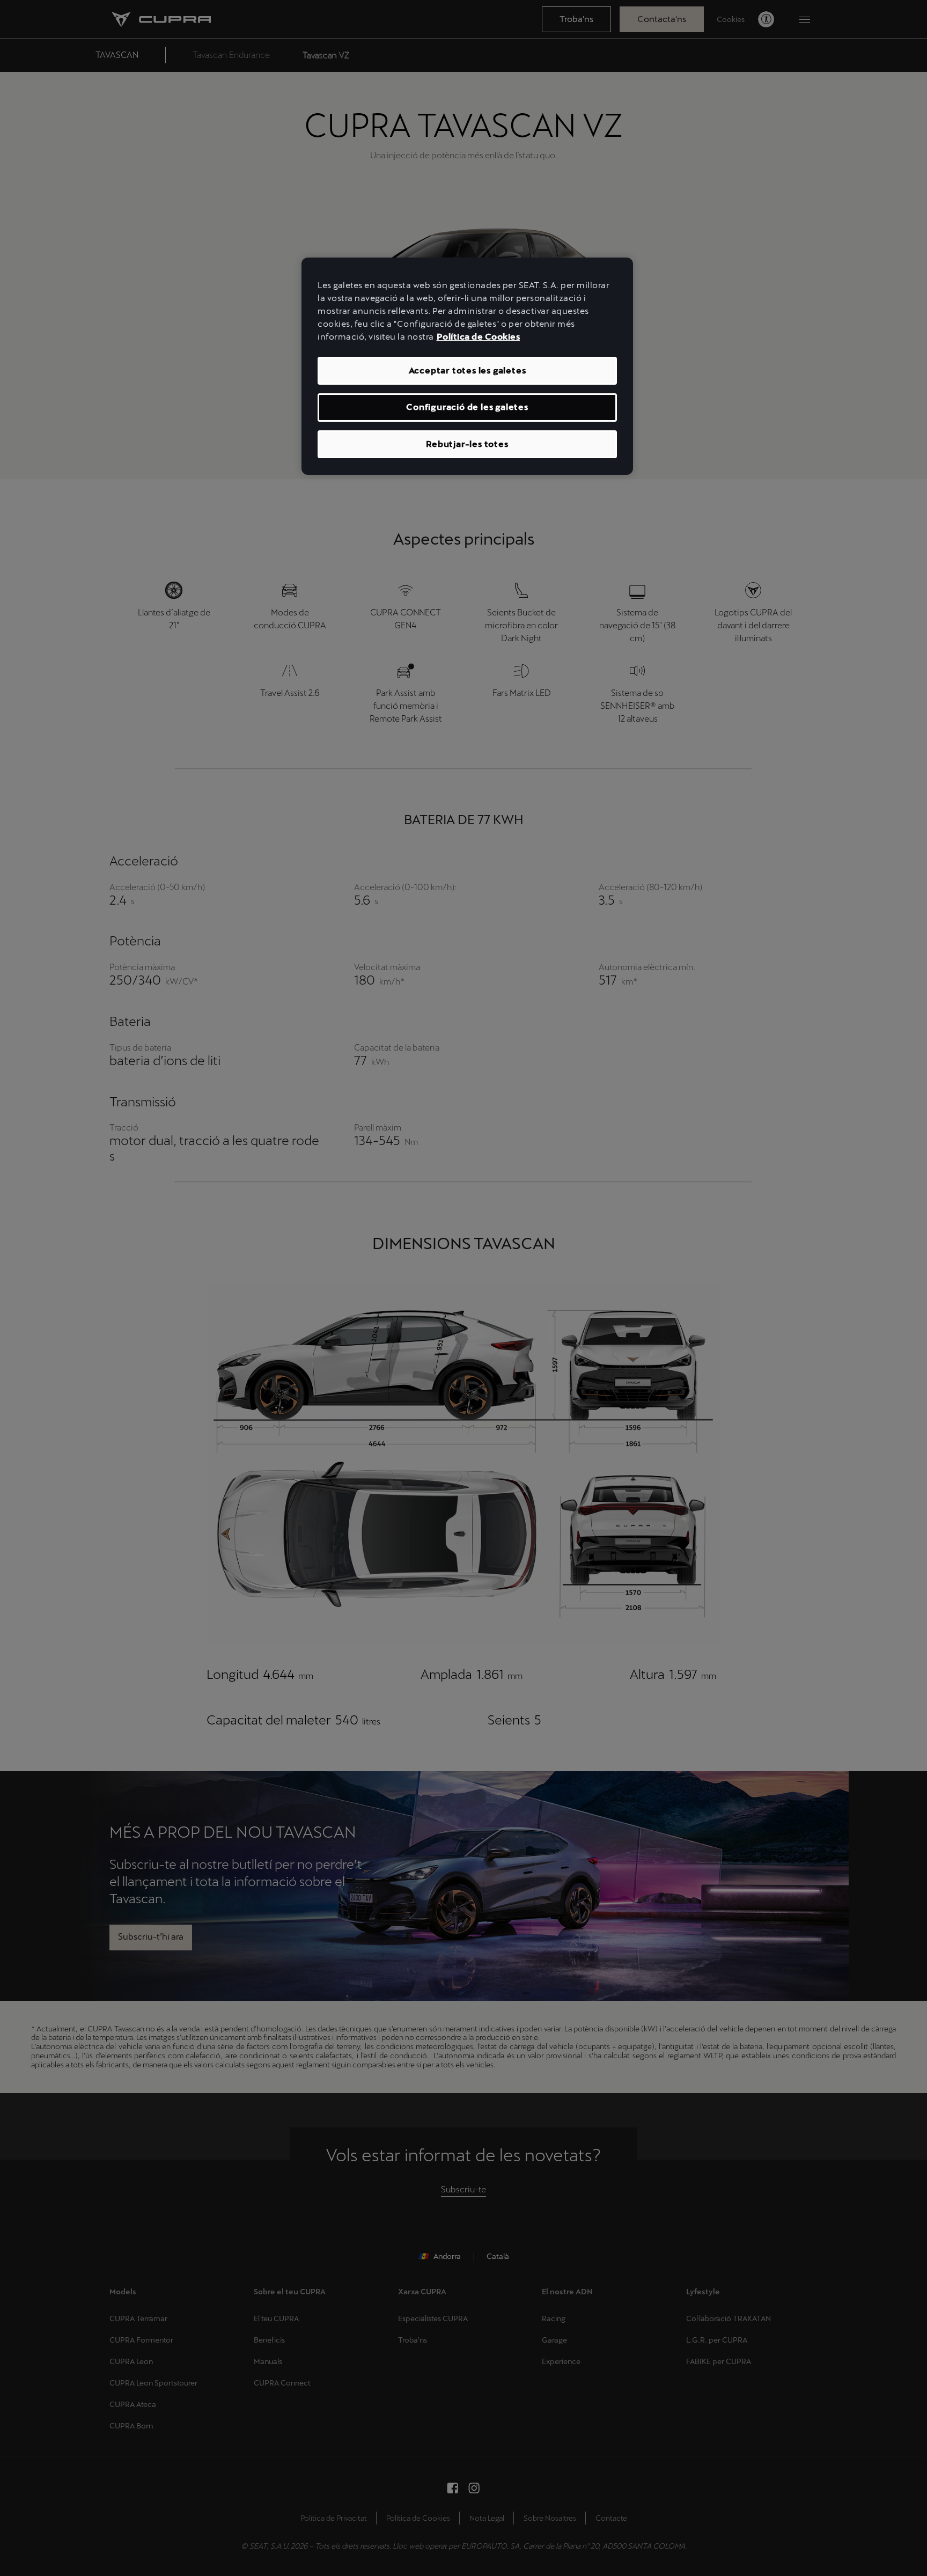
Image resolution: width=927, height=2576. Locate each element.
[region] (467, 366)
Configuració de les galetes (467, 407)
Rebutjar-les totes (467, 444)
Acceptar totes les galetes (468, 370)
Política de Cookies (479, 337)
